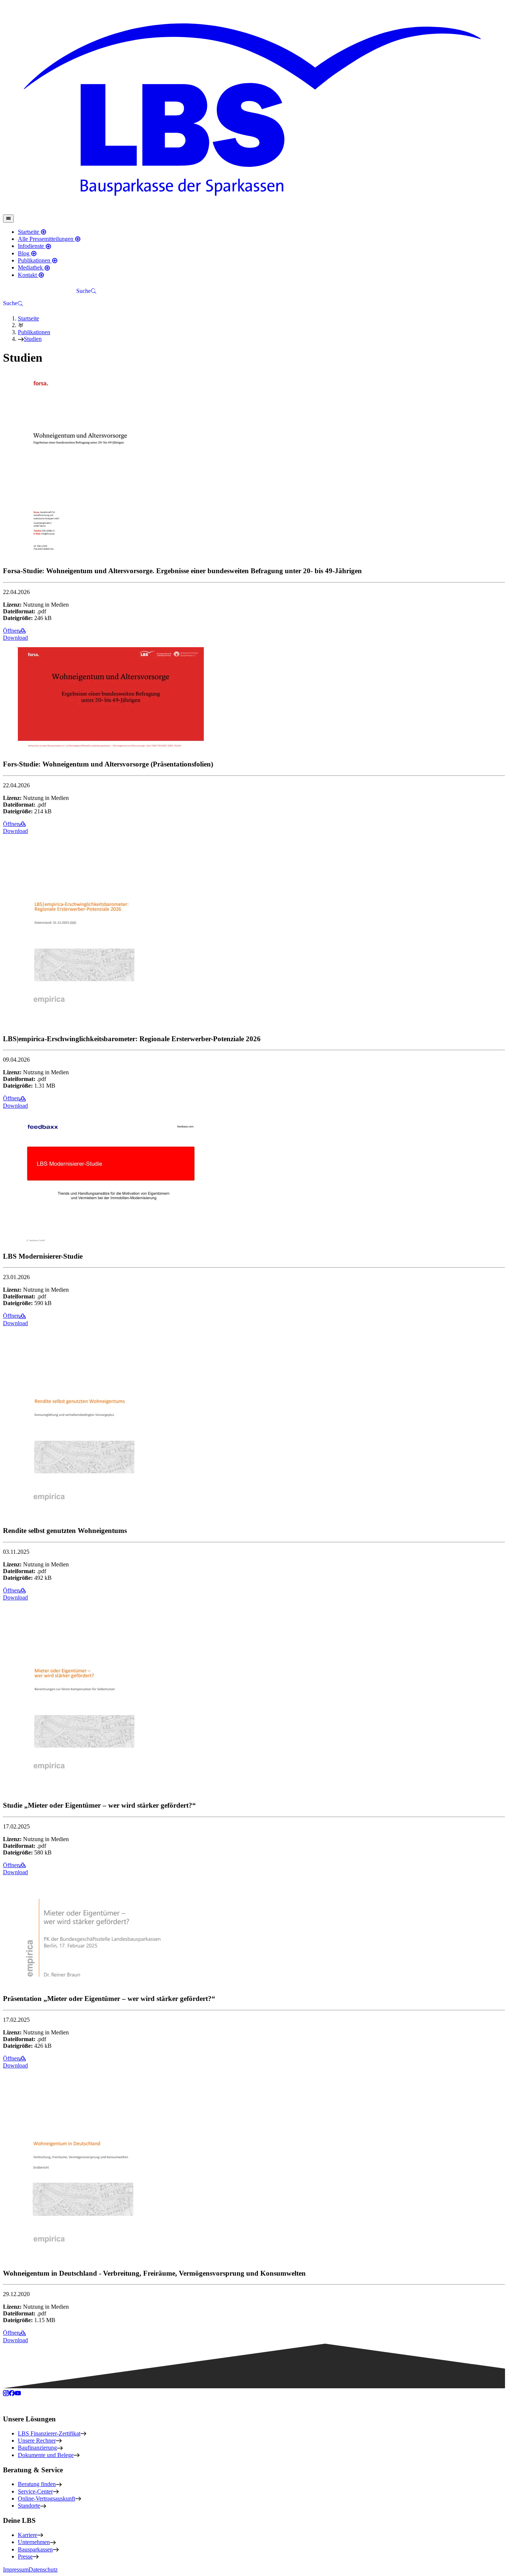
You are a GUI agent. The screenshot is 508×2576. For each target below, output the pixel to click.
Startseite (29, 232)
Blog (24, 253)
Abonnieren (57, 291)
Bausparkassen (35, 2549)
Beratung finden (37, 2484)
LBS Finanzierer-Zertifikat (49, 2433)
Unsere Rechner (37, 2441)
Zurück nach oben (30, 2403)
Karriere (28, 2535)
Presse (25, 2556)
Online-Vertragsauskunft (46, 2498)
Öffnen (11, 631)
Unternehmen (34, 2542)
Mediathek (31, 267)
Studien (33, 339)
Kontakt (28, 275)
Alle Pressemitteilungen (46, 239)
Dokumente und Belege (46, 2455)
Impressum (16, 2569)
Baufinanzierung (37, 2448)
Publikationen (35, 260)
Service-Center (35, 2491)
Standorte (29, 2506)
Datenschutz (43, 2569)
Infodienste (32, 246)
